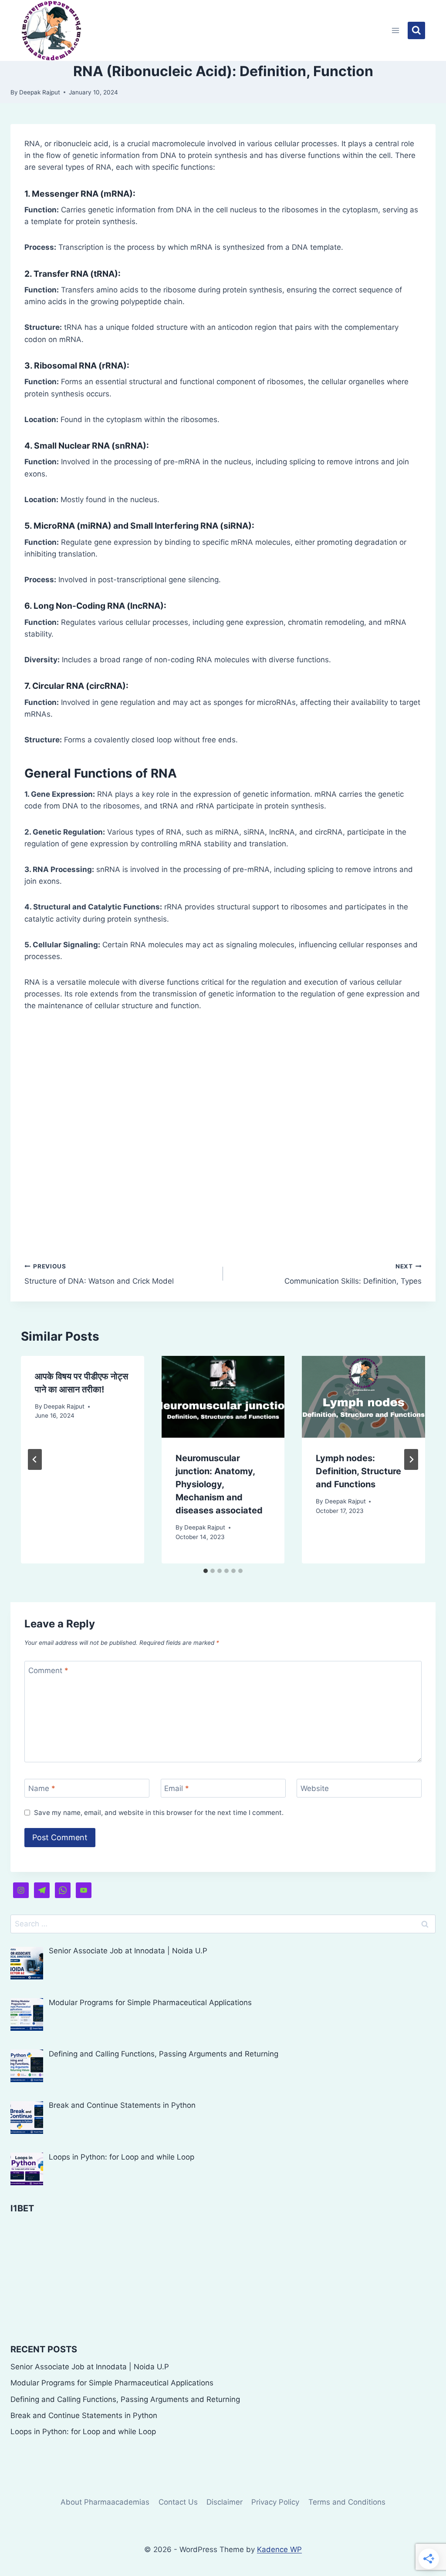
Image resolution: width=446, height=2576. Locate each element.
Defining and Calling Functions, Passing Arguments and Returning (125, 2399)
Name (42, 1788)
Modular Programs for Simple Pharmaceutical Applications (112, 2383)
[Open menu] (396, 30)
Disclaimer (225, 2502)
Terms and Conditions (347, 2502)
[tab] (206, 1571)
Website (315, 1788)
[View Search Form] (416, 30)
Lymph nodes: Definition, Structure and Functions (358, 1471)
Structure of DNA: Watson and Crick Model (99, 1274)
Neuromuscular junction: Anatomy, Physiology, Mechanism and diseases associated (219, 1484)
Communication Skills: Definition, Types (353, 1274)
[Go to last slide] (35, 1459)
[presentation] (223, 1397)
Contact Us (178, 2502)
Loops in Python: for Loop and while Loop (83, 2432)
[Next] (411, 1459)
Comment (48, 1670)
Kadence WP (279, 2549)
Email (177, 1788)
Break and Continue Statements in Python (84, 2415)
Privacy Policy (275, 2502)
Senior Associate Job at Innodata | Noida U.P (90, 2367)
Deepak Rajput (40, 92)
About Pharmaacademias (105, 2502)
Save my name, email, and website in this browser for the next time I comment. (159, 1813)
